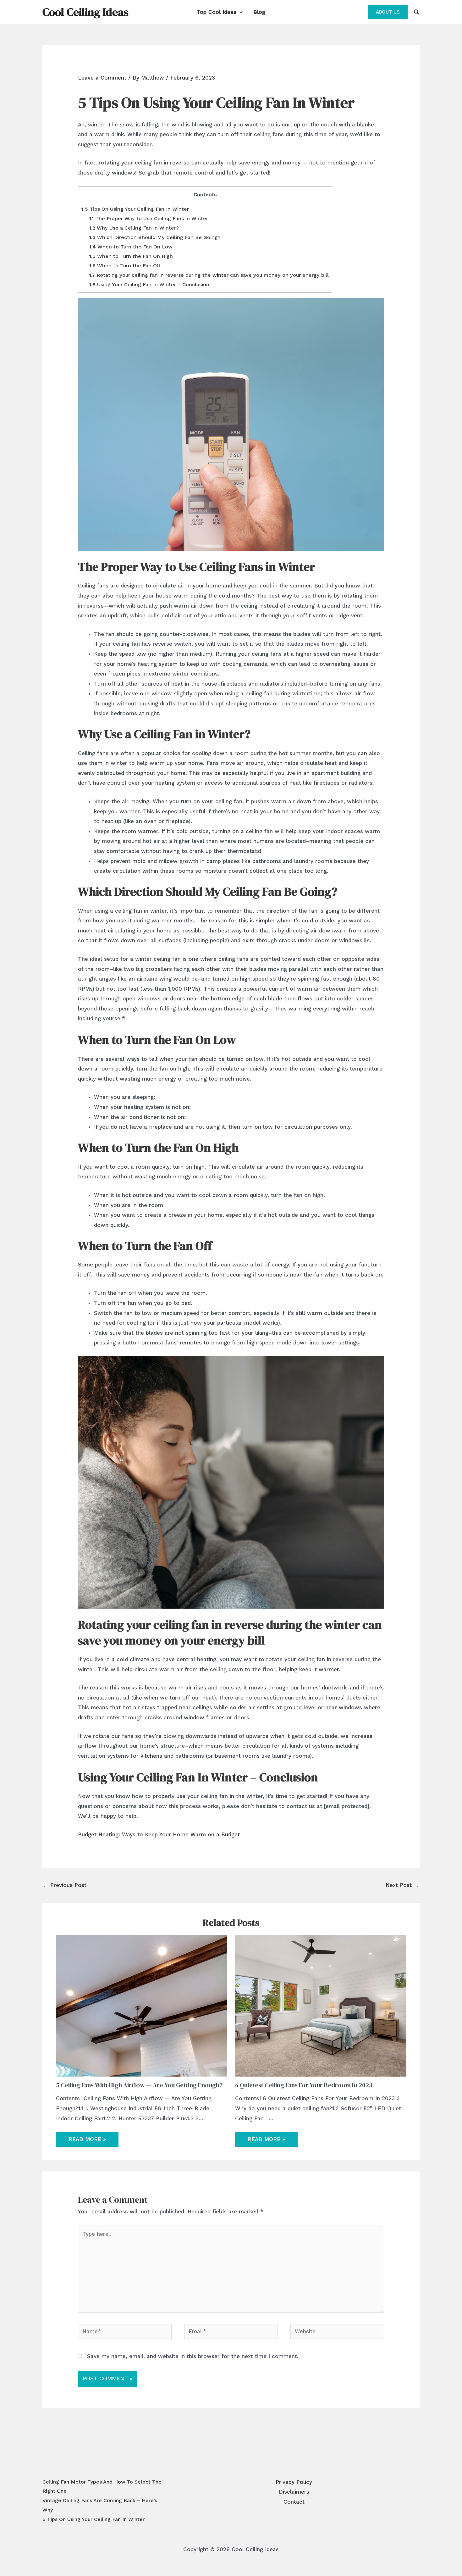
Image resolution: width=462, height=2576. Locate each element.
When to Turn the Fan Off (125, 266)
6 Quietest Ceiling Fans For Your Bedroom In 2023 (304, 2085)
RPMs (191, 989)
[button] (239, 12)
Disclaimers (294, 2492)
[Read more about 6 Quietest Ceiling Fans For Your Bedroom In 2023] (321, 2006)
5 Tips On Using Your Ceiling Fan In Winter (135, 209)
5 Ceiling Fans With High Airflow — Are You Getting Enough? (139, 2085)
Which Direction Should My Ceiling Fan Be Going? (155, 237)
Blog (259, 12)
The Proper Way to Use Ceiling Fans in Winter (149, 218)
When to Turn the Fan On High (131, 256)
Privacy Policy (294, 2482)
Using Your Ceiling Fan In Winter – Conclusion (149, 284)
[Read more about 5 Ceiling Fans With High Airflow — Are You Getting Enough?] (142, 2006)
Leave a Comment (102, 78)
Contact (294, 2502)
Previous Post (65, 1885)
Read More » (87, 2139)
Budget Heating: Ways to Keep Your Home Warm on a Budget (159, 1834)
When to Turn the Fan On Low (131, 247)
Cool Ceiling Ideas (85, 12)
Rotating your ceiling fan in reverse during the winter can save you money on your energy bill (209, 275)
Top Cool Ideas (217, 12)
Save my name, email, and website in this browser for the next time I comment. (193, 2356)
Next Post (402, 1885)
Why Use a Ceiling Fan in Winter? (134, 228)
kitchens (151, 1756)
